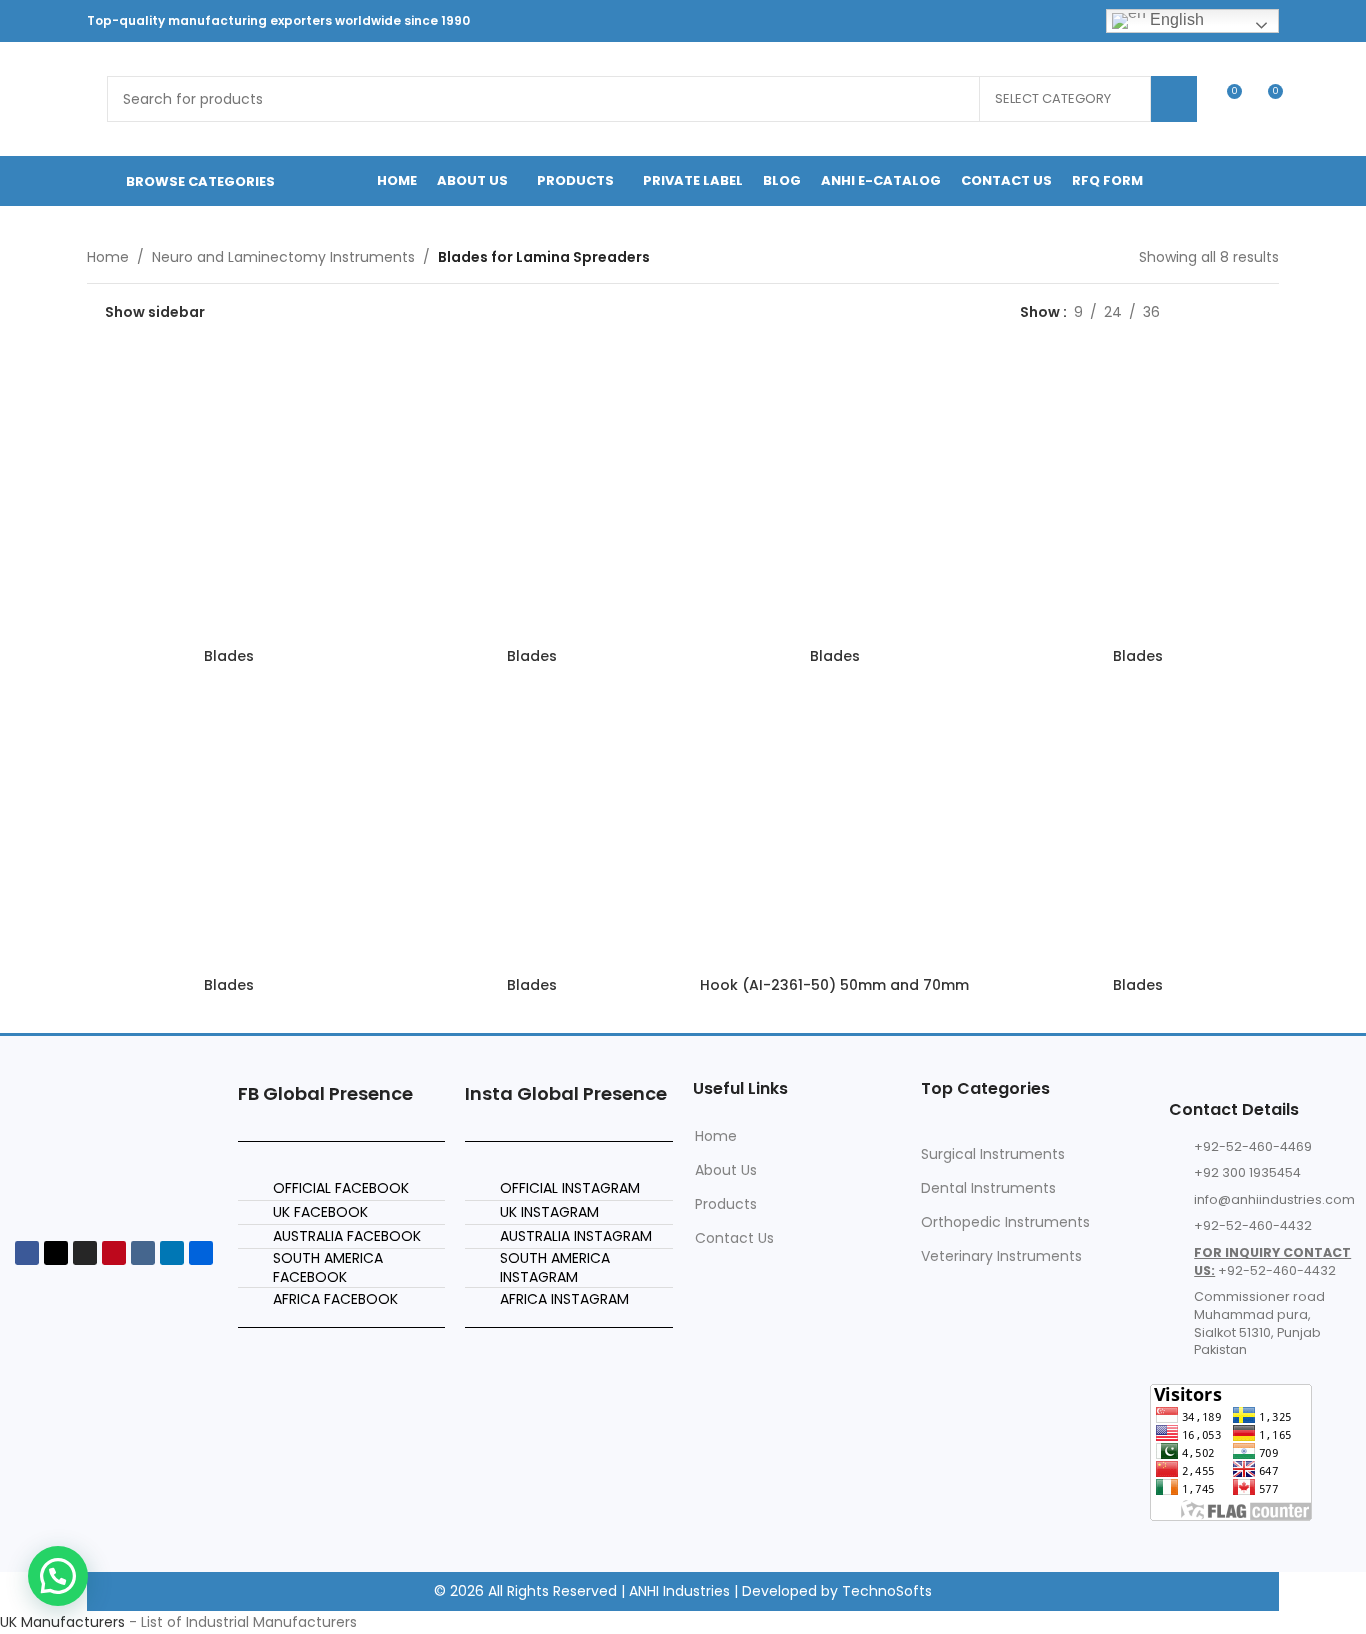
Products (726, 1204)
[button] (58, 1576)
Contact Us (734, 1238)
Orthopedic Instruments (1005, 1222)
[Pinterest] (114, 1253)
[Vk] (143, 1253)
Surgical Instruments (993, 1154)
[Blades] (228, 496)
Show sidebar (155, 312)
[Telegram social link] (1073, 20)
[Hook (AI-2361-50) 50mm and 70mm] (834, 825)
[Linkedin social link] (997, 20)
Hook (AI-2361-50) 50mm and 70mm (834, 985)
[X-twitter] (56, 1253)
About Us (726, 1170)
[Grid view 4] (1269, 311)
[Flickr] (201, 1253)
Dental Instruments (988, 1188)
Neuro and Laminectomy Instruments (283, 257)
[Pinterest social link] (971, 20)
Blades (229, 656)
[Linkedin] (172, 1253)
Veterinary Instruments (1001, 1256)
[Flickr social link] (1022, 20)
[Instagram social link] (946, 20)
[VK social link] (1047, 20)
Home (108, 257)
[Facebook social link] (896, 20)
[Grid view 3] (1237, 311)
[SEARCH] (1174, 99)
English (1175, 19)
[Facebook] (27, 1253)
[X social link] (921, 20)
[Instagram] (85, 1253)
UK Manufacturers (62, 1622)
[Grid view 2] (1206, 311)
